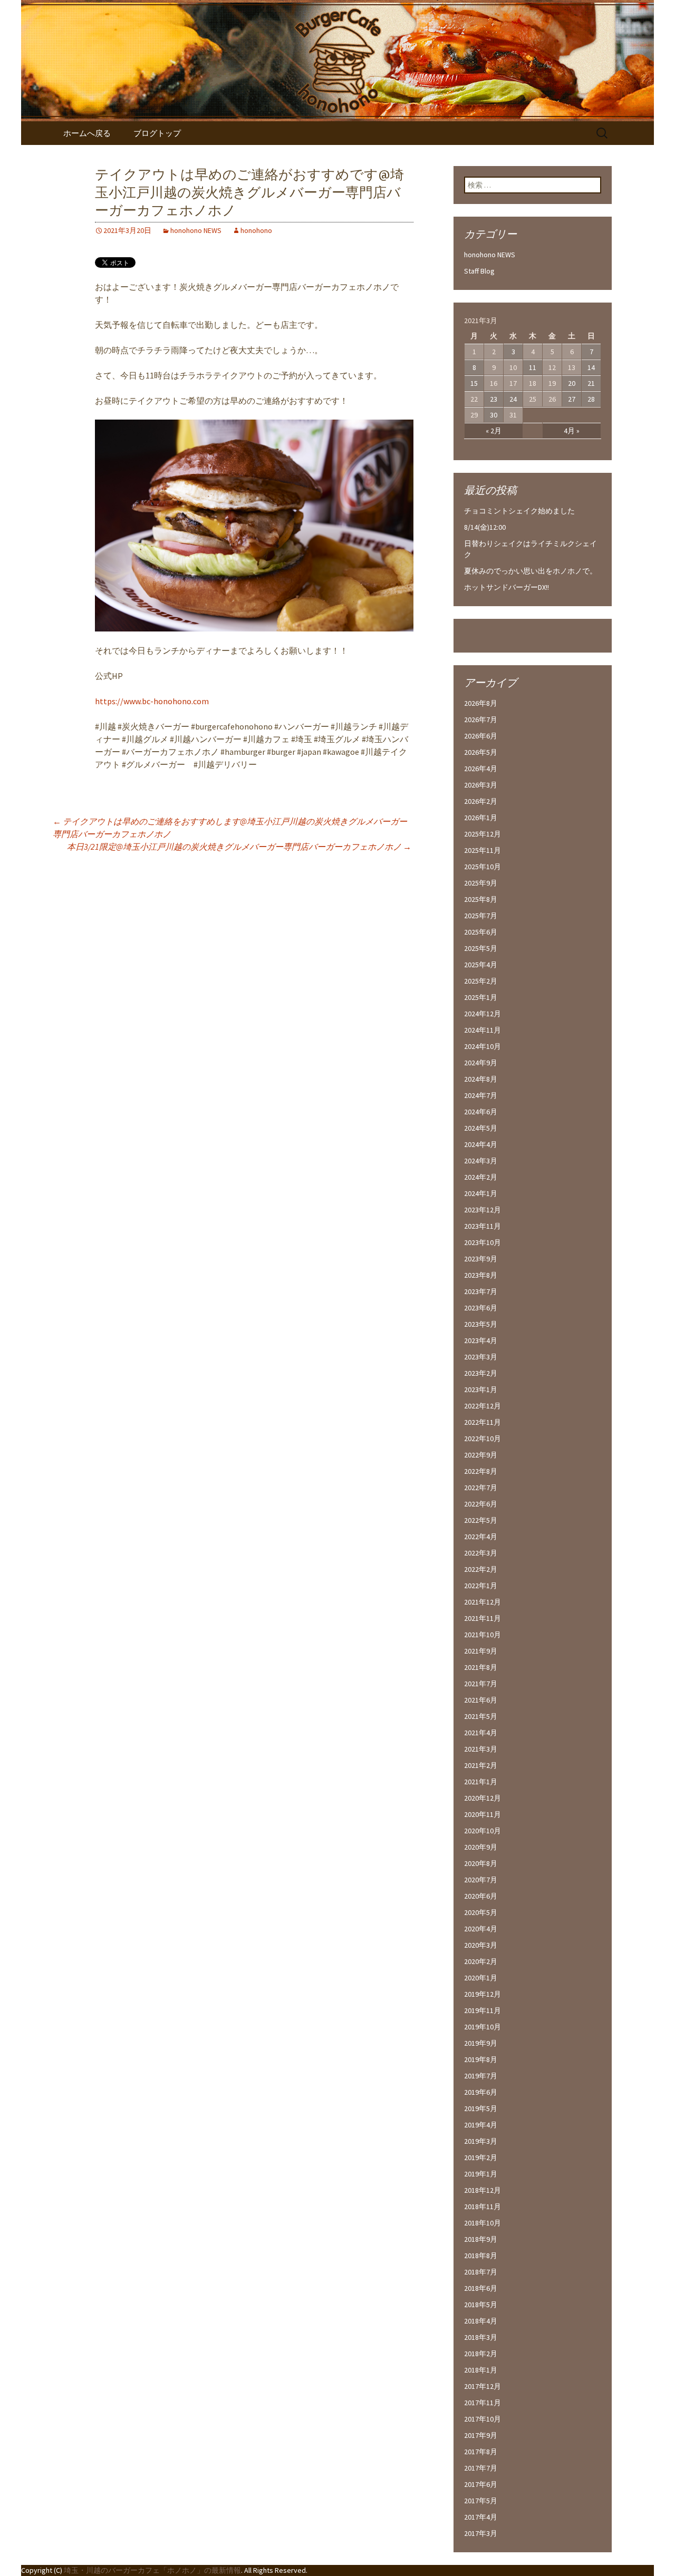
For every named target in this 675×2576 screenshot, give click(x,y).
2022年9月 (481, 1455)
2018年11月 (483, 2206)
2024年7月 (481, 1095)
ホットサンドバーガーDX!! (507, 587)
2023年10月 (483, 1242)
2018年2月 (481, 2354)
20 (572, 383)
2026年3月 (481, 785)
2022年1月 (481, 1586)
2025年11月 (483, 850)
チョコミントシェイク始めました (519, 511)
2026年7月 (481, 720)
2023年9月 (481, 1259)
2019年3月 (481, 2141)
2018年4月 (481, 2321)
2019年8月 (481, 2059)
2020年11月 (483, 1814)
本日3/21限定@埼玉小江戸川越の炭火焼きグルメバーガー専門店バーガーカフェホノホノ (239, 847)
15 (474, 383)
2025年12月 (483, 834)
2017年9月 (481, 2435)
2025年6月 (481, 932)
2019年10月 (483, 2027)
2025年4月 (481, 965)
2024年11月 (483, 1030)
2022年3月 (481, 1553)
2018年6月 (481, 2288)
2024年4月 (481, 1144)
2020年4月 (481, 1929)
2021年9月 (481, 1651)
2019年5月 (481, 2108)
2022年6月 (481, 1504)
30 (494, 415)
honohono (256, 230)
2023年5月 (481, 1324)
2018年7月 (481, 2272)
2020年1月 (481, 1978)
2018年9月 (481, 2239)
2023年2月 (481, 1373)
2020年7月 (481, 1880)
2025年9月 (481, 883)
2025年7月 (481, 916)
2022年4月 (481, 1537)
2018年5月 (481, 2305)
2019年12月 (483, 1994)
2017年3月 (481, 2533)
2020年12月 (483, 1798)
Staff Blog (479, 271)
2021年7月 (481, 1684)
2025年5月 (481, 948)
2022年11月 (483, 1422)
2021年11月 (483, 1618)
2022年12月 (483, 1406)
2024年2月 (481, 1177)
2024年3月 (481, 1161)
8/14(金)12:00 (485, 527)
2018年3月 (481, 2337)
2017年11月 (483, 2403)
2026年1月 (481, 818)
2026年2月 (481, 801)
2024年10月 (483, 1046)
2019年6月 (481, 2092)
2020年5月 (481, 1912)
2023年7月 (481, 1291)
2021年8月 (481, 1667)
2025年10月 (483, 867)
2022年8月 (481, 1471)
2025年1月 (481, 997)
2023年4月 (481, 1340)
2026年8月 (481, 703)
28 (591, 399)
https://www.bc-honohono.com (152, 701)
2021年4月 (481, 1733)
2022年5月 (481, 1520)
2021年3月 (481, 1749)
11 (533, 367)
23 (494, 399)
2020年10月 (483, 1831)
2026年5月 (481, 752)
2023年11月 (483, 1226)
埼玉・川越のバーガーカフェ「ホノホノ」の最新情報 (152, 2570)
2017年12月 (483, 2386)
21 (591, 383)
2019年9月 (481, 2043)
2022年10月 (483, 1438)
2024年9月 (481, 1063)
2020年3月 (481, 1945)
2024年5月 (481, 1128)
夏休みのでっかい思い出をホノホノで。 (531, 571)
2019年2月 (481, 2157)
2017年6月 (481, 2484)
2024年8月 (481, 1079)
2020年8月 (481, 1863)
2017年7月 (481, 2468)
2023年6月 (481, 1308)
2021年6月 (481, 1700)
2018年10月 (483, 2223)
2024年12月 (483, 1014)
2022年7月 (481, 1488)
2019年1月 (481, 2174)
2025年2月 (481, 981)
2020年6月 (481, 1896)
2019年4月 (481, 2125)
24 (513, 399)
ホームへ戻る (87, 133)
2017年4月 (481, 2517)
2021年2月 (481, 1765)
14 (591, 367)
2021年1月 (481, 1782)
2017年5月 (481, 2501)
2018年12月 (483, 2190)
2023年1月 (481, 1389)
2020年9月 (481, 1847)
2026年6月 (481, 736)
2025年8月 (481, 899)
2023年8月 (481, 1275)
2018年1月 (481, 2370)
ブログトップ (157, 133)
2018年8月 (481, 2256)
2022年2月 (481, 1569)
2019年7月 (481, 2076)
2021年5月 (481, 1716)
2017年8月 (481, 2452)
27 (572, 399)
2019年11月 (483, 2010)
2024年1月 (481, 1193)
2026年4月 (481, 769)
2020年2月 (481, 1961)
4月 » (572, 431)
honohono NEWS (196, 230)
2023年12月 (483, 1210)
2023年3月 (481, 1357)
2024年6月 (481, 1112)
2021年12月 (483, 1602)
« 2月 (494, 431)
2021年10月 (483, 1635)
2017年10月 (483, 2419)
